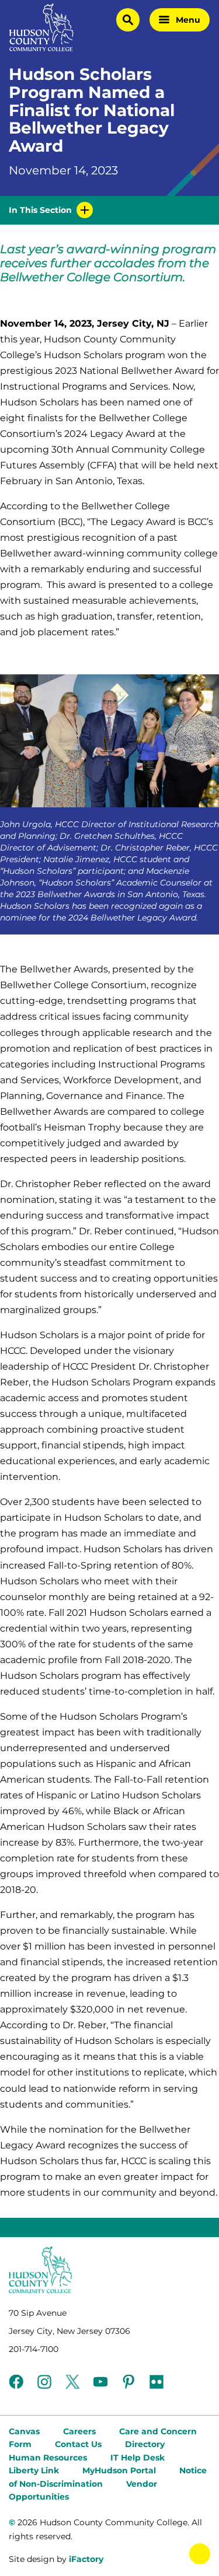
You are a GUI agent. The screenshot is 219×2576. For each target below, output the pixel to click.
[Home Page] (41, 27)
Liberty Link (34, 2470)
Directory (145, 2444)
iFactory (86, 2559)
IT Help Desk (138, 2458)
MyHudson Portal (119, 2470)
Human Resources (48, 2458)
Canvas (24, 2431)
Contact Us (78, 2444)
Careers (79, 2431)
